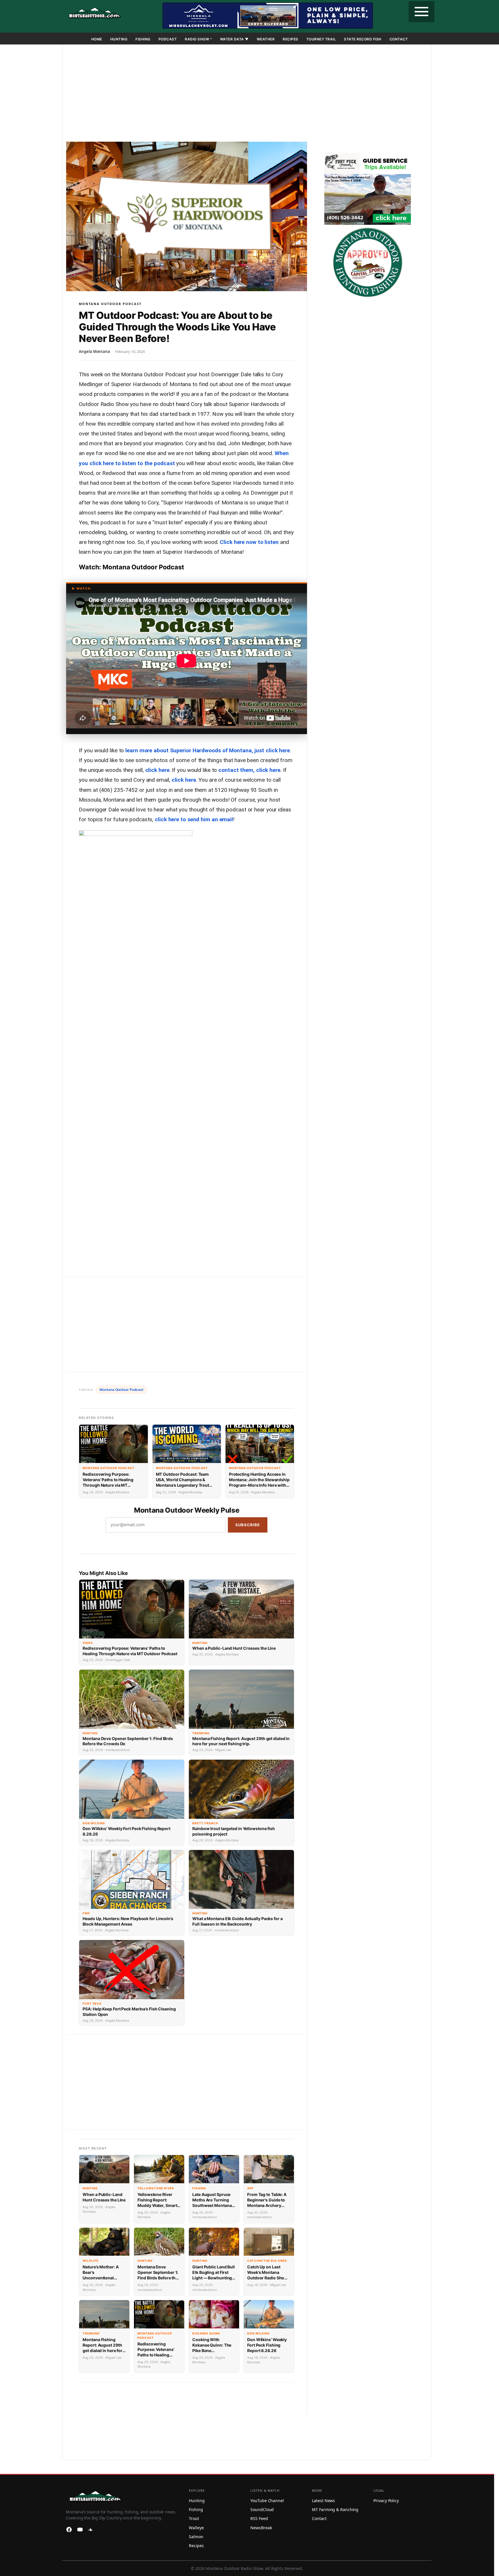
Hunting (119, 39)
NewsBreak (261, 2528)
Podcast (168, 39)
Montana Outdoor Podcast (110, 304)
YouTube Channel (267, 2501)
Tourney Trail (321, 39)
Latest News (323, 2501)
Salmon (196, 2537)
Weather (266, 39)
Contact (399, 39)
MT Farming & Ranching (335, 2509)
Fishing (143, 39)
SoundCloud (262, 2509)
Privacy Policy (386, 2501)
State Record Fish (363, 39)
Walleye (196, 2528)
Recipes (291, 39)
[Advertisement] (247, 94)
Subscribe (248, 1525)
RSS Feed (259, 2518)
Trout (194, 2518)
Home (97, 39)
